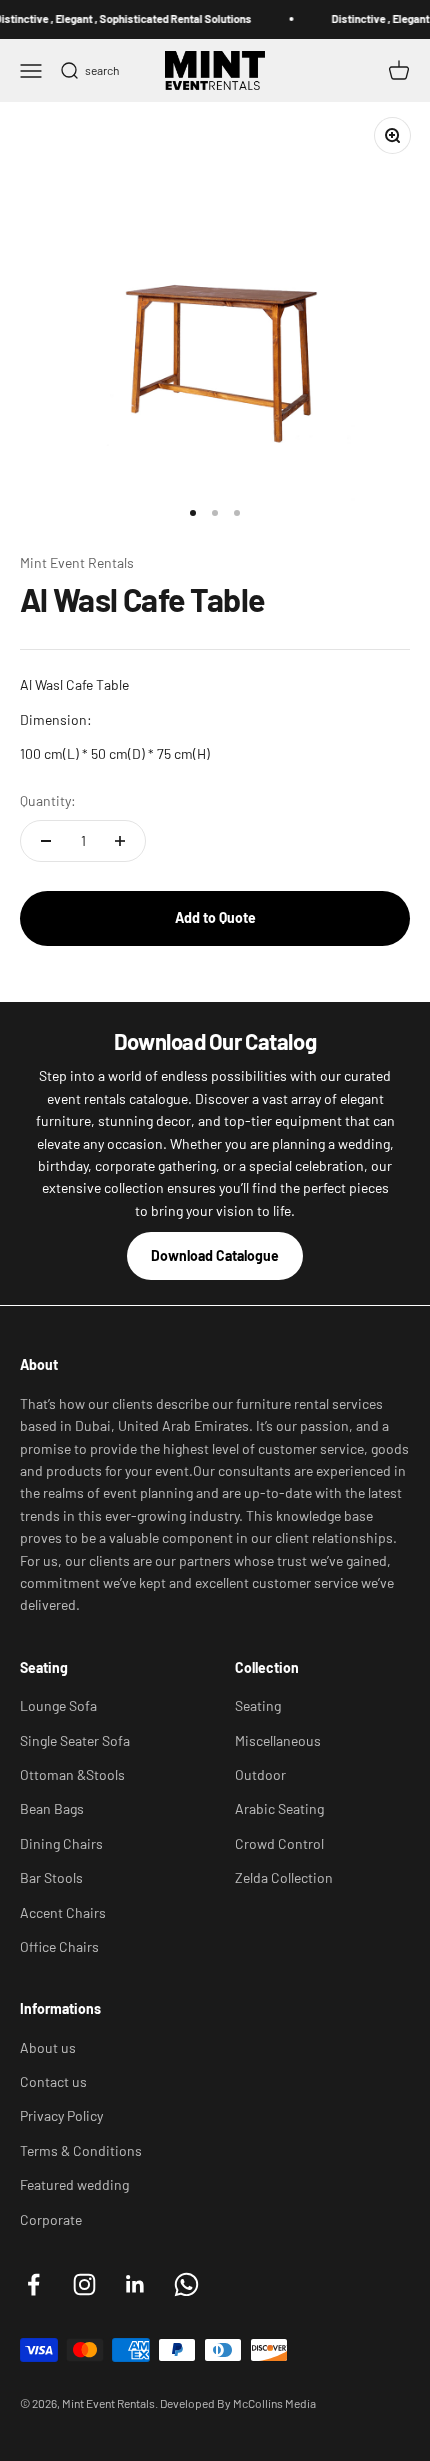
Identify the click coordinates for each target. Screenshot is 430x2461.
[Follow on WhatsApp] (186, 2284)
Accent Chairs (63, 1912)
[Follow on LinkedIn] (135, 2284)
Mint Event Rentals (77, 562)
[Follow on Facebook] (33, 2284)
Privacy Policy (61, 2115)
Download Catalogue (215, 1255)
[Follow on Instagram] (84, 2284)
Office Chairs (59, 1946)
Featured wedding (74, 2184)
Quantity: (48, 800)
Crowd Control (279, 1843)
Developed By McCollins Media (238, 2403)
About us (48, 2047)
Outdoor (260, 1774)
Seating (258, 1705)
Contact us (53, 2081)
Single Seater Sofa (75, 1740)
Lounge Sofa (58, 1705)
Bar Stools (51, 1877)
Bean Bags (52, 1808)
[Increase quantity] (120, 841)
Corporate (51, 2219)
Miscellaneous (278, 1740)
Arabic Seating (279, 1808)
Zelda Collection (284, 1877)
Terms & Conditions (81, 2150)
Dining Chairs (61, 1843)
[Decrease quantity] (46, 841)
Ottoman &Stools (72, 1774)
